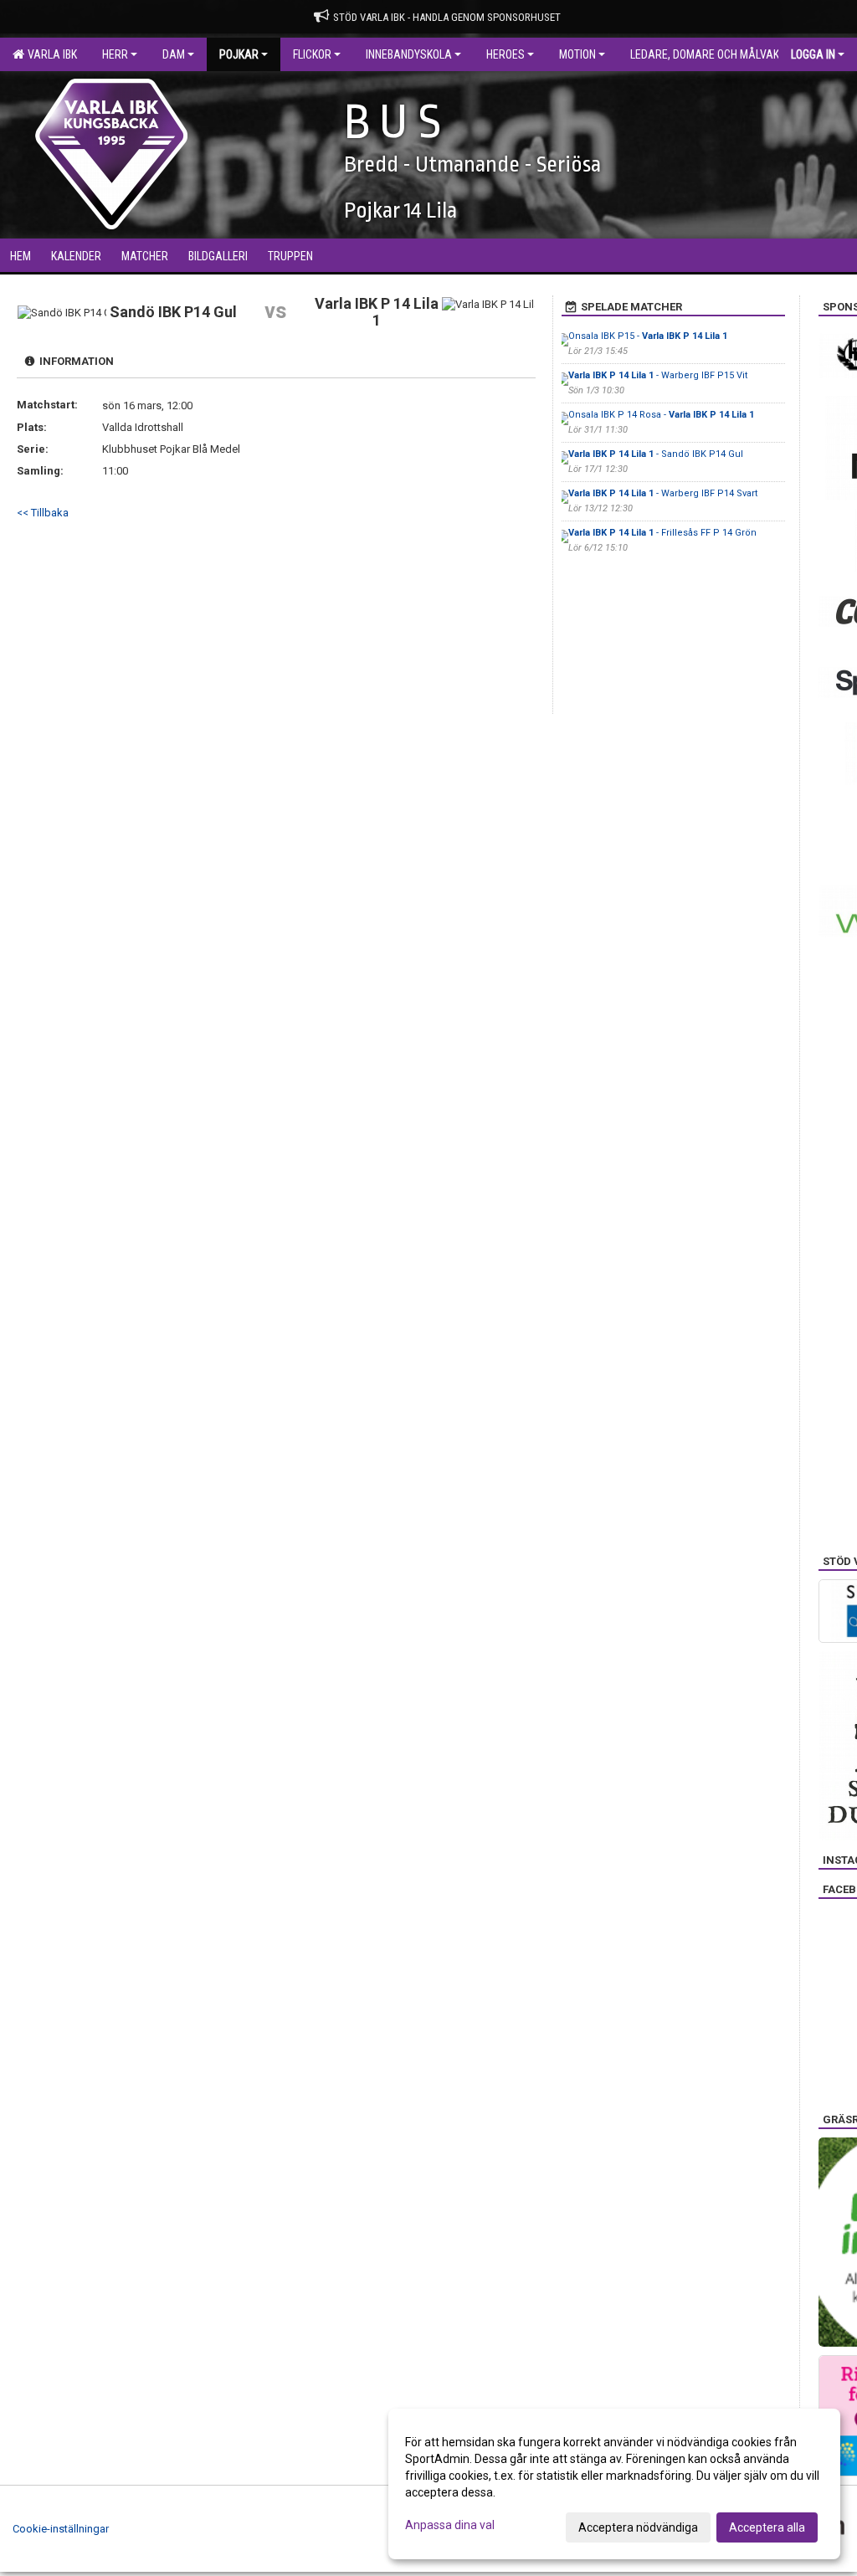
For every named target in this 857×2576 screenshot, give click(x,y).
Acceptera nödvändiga (638, 2527)
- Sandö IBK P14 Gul (656, 454)
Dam (174, 54)
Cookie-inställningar (61, 2529)
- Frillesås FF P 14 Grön (662, 533)
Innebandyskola (409, 54)
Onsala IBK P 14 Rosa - (661, 415)
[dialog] (614, 2484)
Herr (115, 54)
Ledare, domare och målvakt (708, 54)
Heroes (505, 54)
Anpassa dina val (450, 2525)
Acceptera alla (767, 2527)
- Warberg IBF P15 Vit (658, 375)
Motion (577, 54)
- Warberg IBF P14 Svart (663, 493)
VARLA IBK (50, 54)
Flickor (312, 54)
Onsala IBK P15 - (648, 336)
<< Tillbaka (43, 513)
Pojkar (239, 54)
